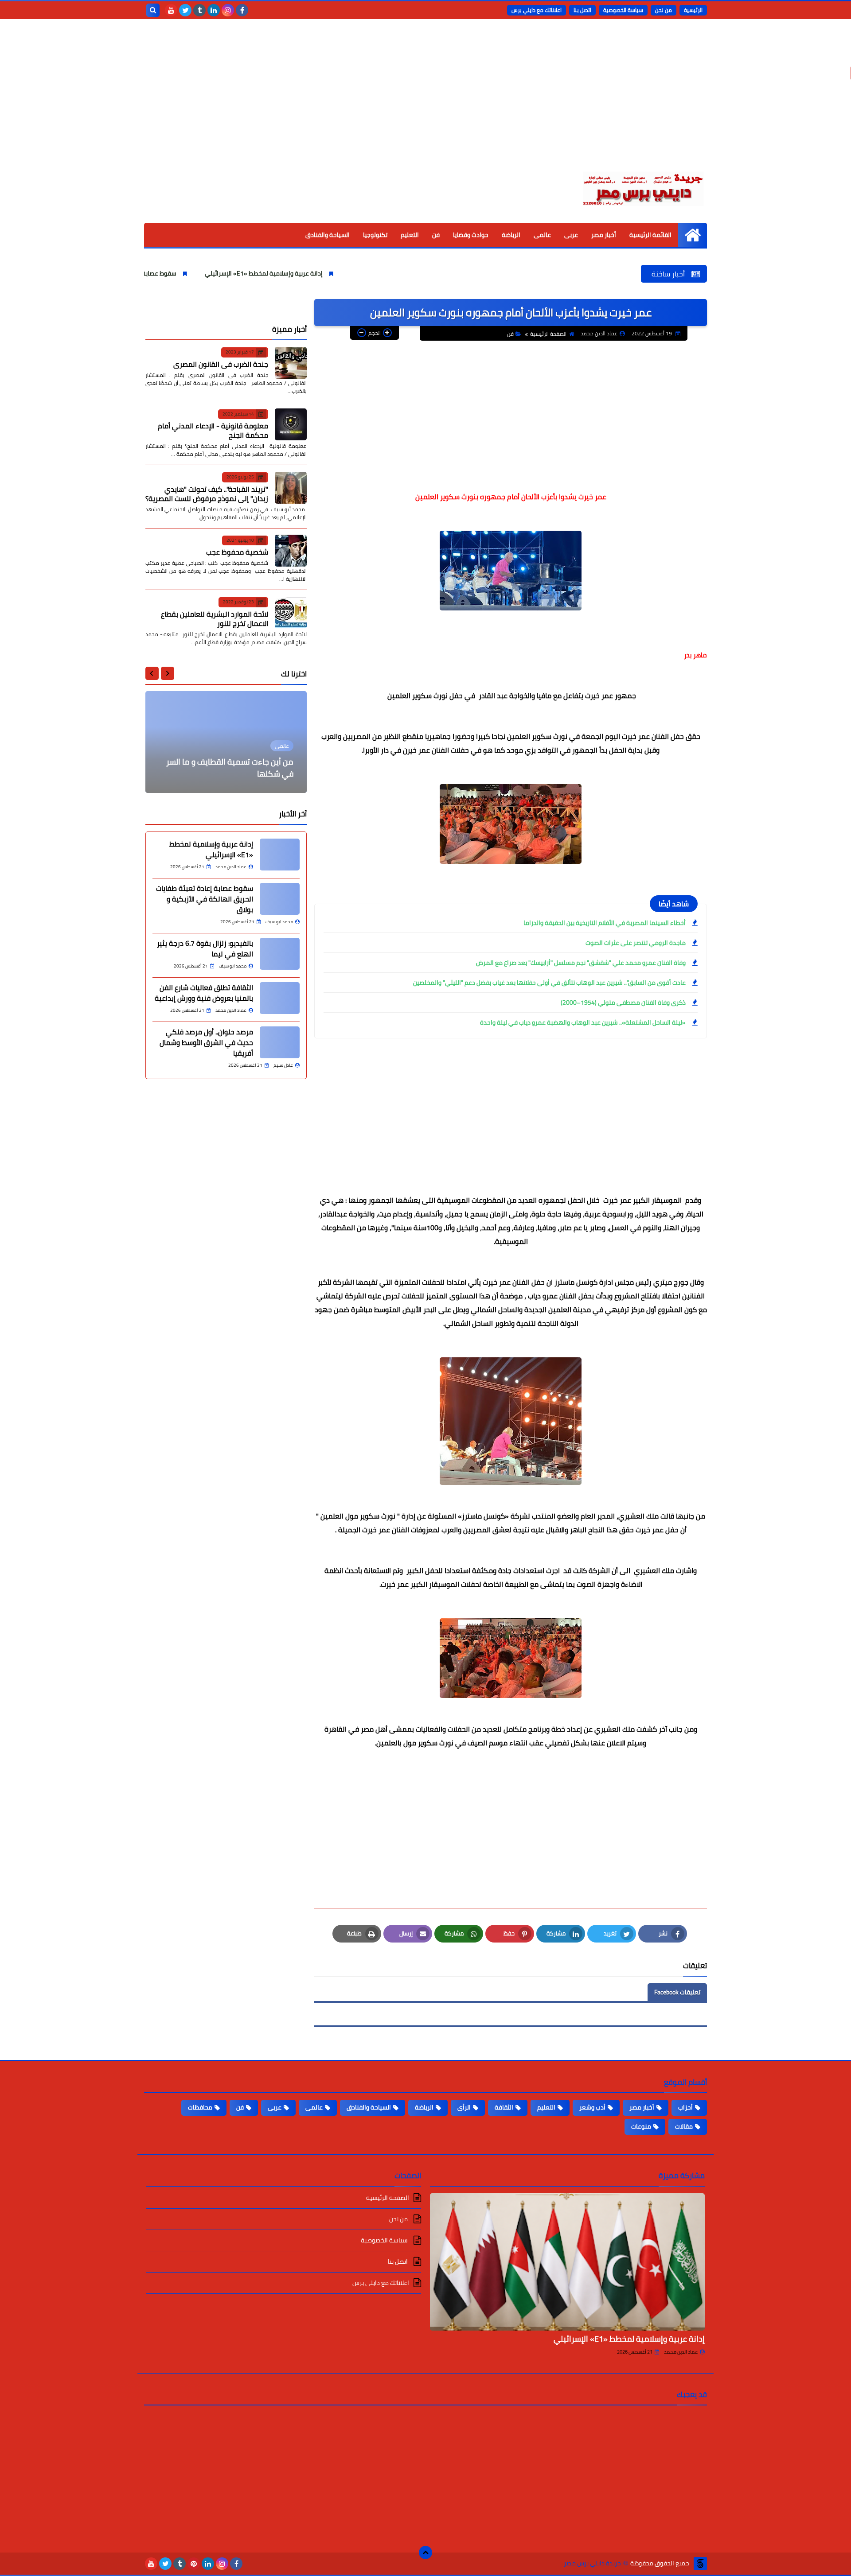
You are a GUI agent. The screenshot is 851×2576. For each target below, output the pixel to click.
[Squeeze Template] (700, 2564)
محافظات (200, 2107)
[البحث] (153, 10)
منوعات (641, 2126)
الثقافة (504, 2107)
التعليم (410, 235)
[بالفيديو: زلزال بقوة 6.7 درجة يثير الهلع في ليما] (280, 954)
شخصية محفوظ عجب (237, 552)
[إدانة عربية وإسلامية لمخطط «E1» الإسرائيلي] (280, 855)
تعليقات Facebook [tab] (677, 1992)
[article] (226, 742)
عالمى (542, 235)
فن (436, 235)
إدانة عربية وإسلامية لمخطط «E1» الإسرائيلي (342, 273)
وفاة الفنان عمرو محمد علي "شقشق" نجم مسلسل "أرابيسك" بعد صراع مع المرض (581, 963)
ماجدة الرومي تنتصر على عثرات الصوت (636, 943)
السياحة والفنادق (328, 235)
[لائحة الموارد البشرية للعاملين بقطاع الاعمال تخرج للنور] (291, 613)
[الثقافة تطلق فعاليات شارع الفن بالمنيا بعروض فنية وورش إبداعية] (280, 998)
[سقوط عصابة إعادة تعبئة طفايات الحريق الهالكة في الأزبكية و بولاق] (280, 899)
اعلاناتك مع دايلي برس (537, 10)
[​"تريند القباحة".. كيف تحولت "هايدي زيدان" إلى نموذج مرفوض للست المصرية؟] (291, 488)
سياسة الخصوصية (623, 10)
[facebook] (242, 10)
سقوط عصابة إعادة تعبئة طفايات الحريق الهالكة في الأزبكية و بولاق (167, 273)
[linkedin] (214, 10)
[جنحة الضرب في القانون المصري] (291, 363)
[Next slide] (152, 673)
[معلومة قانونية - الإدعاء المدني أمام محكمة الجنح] (291, 424)
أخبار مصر (604, 235)
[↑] (425, 2553)
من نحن (664, 10)
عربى (571, 235)
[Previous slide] (168, 673)
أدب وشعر (592, 2107)
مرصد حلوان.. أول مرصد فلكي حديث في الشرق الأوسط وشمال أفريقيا (206, 1042)
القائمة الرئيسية (650, 235)
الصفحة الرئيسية (548, 334)
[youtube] (171, 10)
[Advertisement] (425, 102)
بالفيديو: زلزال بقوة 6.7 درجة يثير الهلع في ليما (205, 948)
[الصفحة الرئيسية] (693, 235)
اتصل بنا (582, 10)
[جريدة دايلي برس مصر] (643, 187)
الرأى (464, 2107)
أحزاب (685, 2107)
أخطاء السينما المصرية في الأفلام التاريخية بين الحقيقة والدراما (605, 923)
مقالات (684, 2126)
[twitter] (185, 10)
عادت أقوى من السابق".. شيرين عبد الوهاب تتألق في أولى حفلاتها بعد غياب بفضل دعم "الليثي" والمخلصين (549, 983)
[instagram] (228, 10)
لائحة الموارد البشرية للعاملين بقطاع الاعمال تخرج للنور (215, 618)
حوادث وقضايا (471, 235)
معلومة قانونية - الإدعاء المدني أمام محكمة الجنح (213, 430)
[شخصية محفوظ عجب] (291, 551)
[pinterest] (194, 2564)
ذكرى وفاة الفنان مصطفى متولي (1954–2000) (623, 1002)
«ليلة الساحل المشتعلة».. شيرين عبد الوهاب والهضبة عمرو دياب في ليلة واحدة (583, 1022)
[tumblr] (199, 10)
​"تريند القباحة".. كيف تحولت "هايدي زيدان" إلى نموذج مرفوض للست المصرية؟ (207, 493)
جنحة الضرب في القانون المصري (221, 364)
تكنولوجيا (375, 235)
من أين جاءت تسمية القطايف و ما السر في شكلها (230, 768)
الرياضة (511, 235)
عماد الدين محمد (681, 2352)
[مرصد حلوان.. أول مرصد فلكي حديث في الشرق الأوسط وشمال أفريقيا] (280, 1042)
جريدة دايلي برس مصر (592, 2563)
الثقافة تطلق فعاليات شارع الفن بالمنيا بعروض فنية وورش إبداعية (204, 993)
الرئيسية (693, 10)
